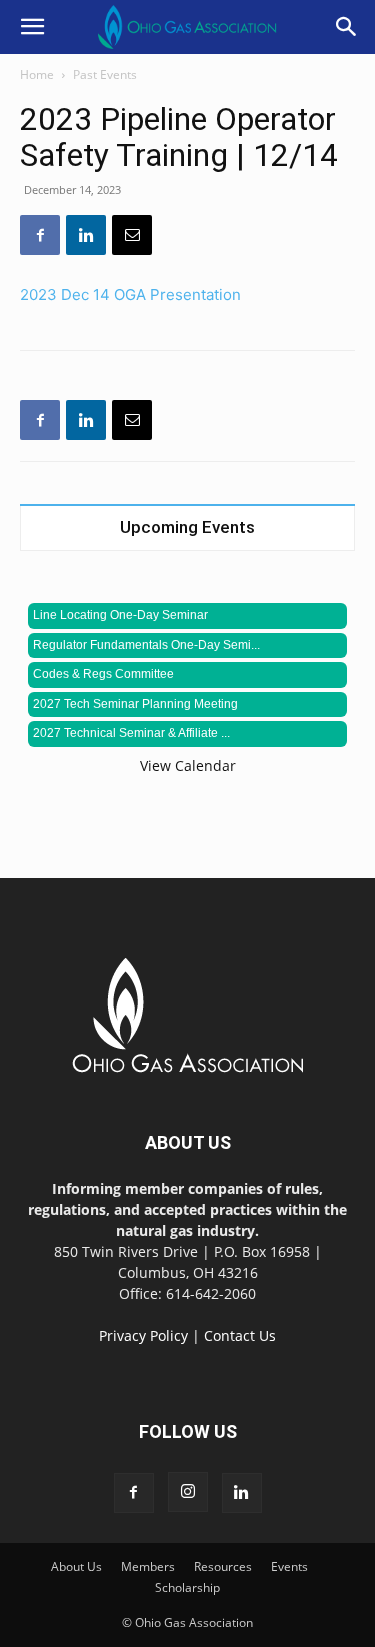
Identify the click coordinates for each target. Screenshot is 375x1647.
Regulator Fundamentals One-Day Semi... (146, 645)
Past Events (105, 74)
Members (148, 1566)
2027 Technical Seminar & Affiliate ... (131, 733)
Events (289, 1566)
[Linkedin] (86, 235)
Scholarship (187, 1587)
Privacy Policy (143, 1335)
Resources (223, 1566)
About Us (76, 1566)
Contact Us (240, 1335)
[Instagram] (188, 1492)
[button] (32, 27)
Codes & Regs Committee (103, 674)
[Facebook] (40, 235)
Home (37, 74)
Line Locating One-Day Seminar (120, 615)
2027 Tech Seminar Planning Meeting (135, 704)
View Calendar (188, 765)
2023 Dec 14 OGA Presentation (130, 294)
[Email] (132, 235)
